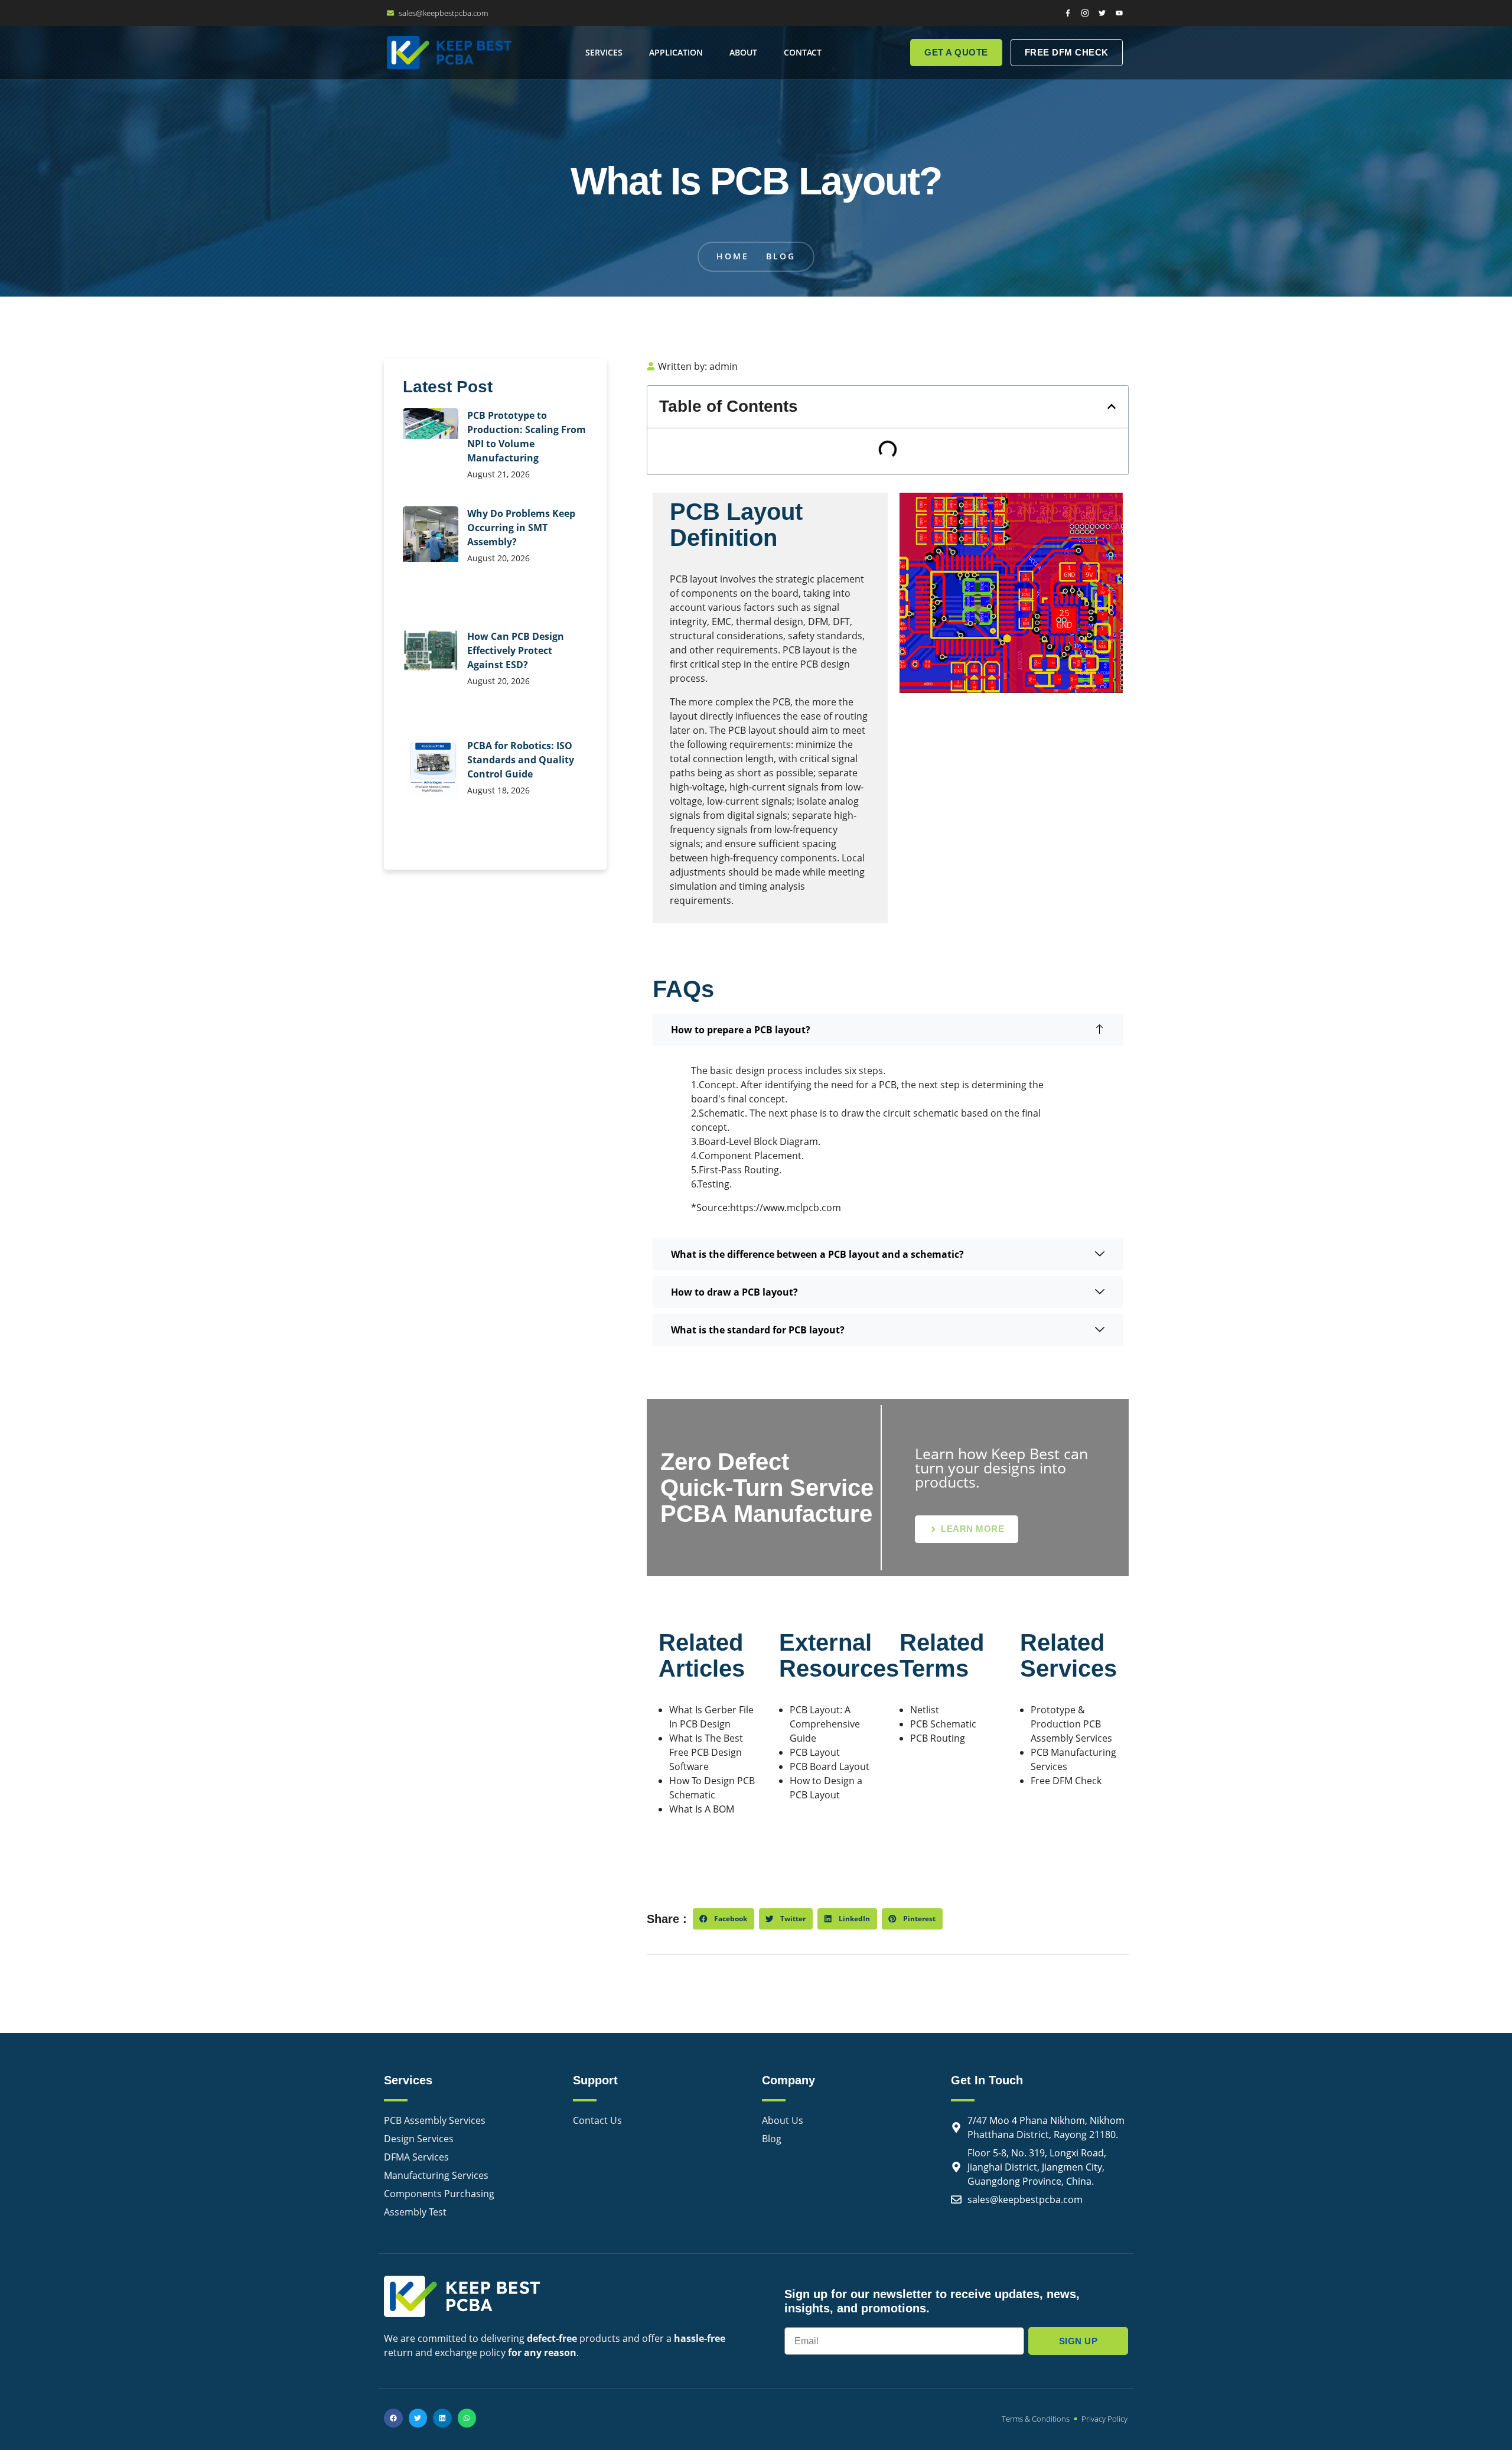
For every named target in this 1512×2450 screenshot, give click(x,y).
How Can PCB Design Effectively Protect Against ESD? (516, 650)
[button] (1112, 406)
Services (604, 52)
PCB (679, 579)
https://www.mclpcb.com (786, 1208)
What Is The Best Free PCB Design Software (706, 1752)
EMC (721, 622)
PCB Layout (815, 1752)
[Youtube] (1119, 13)
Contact (803, 52)
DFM (818, 622)
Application (676, 52)
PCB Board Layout (830, 1766)
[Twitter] (1102, 13)
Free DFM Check (1066, 1781)
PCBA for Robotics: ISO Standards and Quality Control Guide (521, 760)
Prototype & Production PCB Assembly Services (1071, 1724)
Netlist (925, 1710)
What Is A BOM (702, 1809)
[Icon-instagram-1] (1085, 13)
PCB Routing (938, 1738)
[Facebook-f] (1068, 13)
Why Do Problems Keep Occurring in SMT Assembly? (521, 528)
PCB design (825, 664)
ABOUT (743, 52)
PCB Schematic (943, 1724)
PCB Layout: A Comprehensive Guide (825, 1724)
